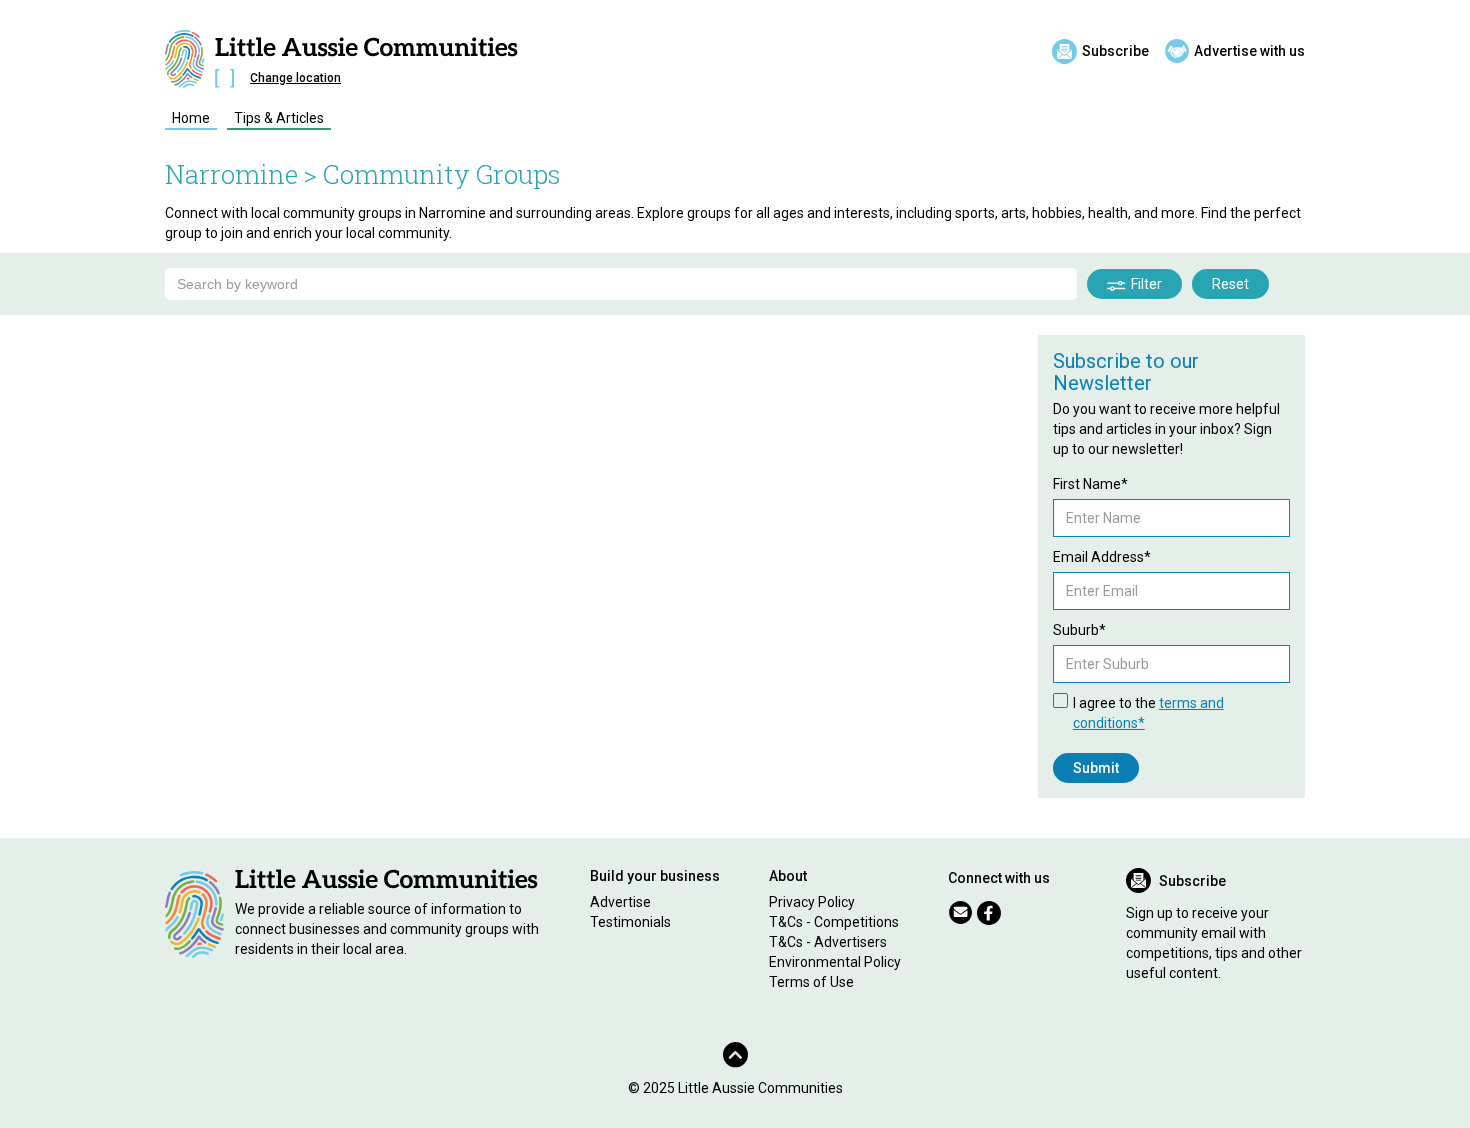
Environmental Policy (835, 962)
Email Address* (1102, 557)
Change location (295, 78)
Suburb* (1079, 630)
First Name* (1090, 484)
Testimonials (630, 922)
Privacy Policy (812, 902)
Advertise (620, 902)
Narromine (231, 174)
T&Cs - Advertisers (828, 942)
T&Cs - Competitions (834, 922)
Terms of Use (811, 982)
